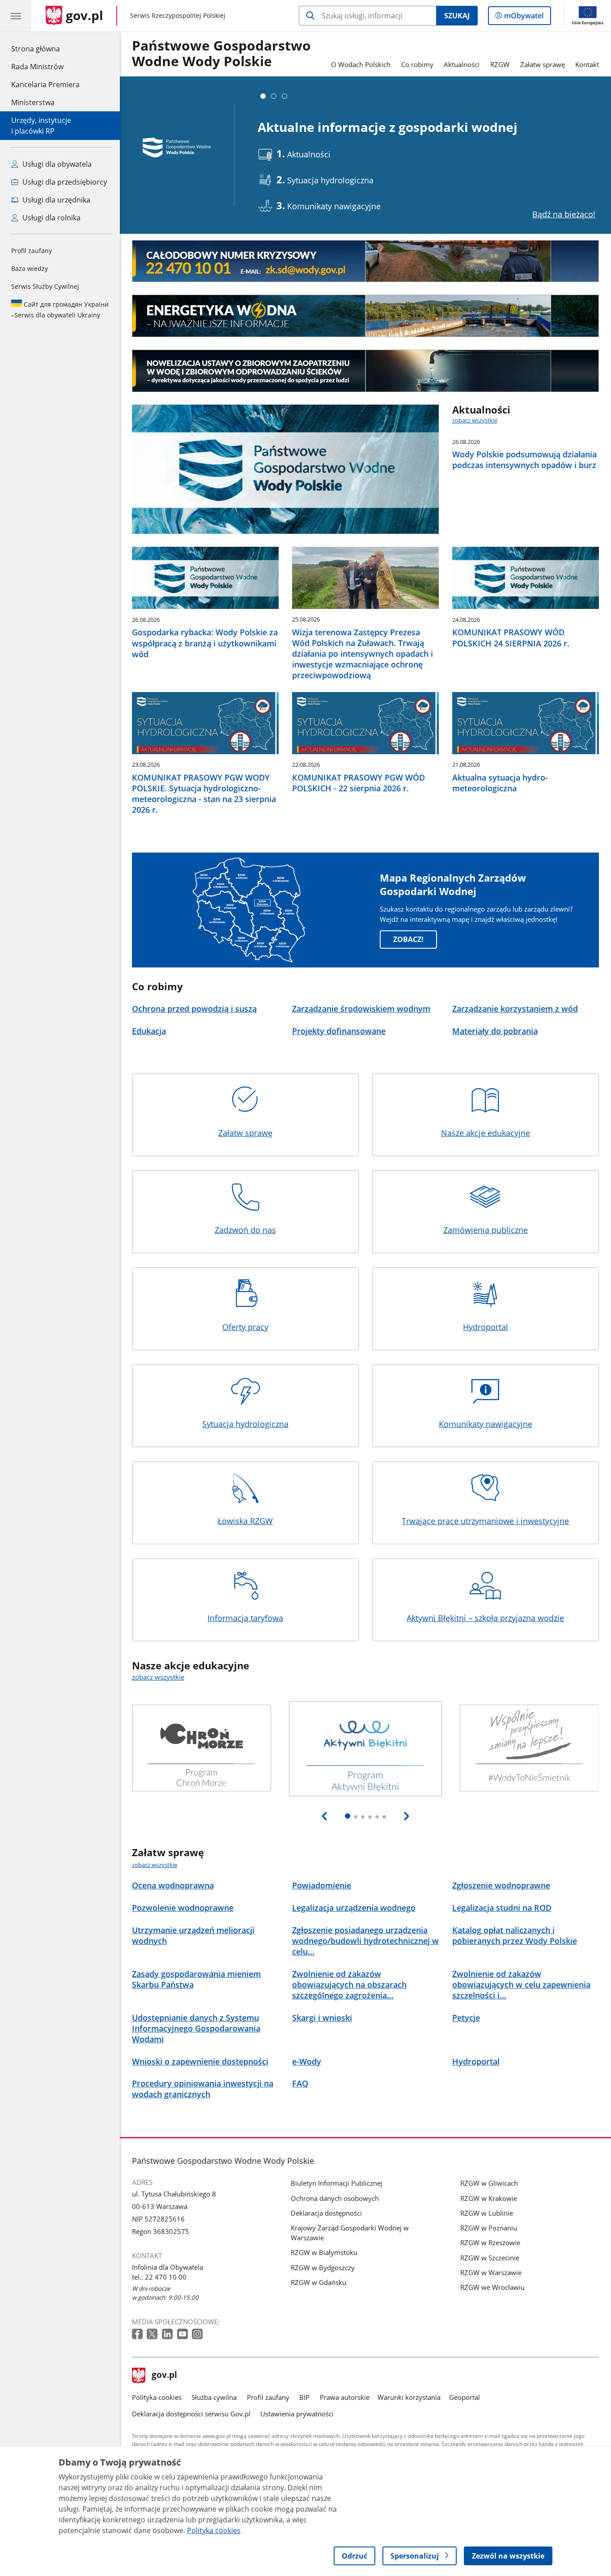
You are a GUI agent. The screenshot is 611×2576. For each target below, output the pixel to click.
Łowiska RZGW (245, 1521)
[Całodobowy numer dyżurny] (365, 261)
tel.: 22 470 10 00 (159, 2277)
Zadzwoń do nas (245, 1230)
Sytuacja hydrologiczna (245, 1424)
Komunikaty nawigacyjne (486, 1424)
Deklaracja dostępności (326, 2213)
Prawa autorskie (345, 2397)
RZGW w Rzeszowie (490, 2242)
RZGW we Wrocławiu (492, 2287)
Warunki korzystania (409, 2397)
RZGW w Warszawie (491, 2272)
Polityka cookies (157, 2397)
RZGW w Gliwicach (489, 2183)
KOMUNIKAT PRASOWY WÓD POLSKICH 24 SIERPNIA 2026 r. (511, 638)
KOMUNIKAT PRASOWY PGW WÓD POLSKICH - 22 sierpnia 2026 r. (359, 783)
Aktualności (462, 64)
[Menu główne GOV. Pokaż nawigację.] (16, 16)
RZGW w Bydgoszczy (323, 2268)
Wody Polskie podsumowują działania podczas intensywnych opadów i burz (524, 460)
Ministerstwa (33, 102)
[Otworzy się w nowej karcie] (138, 2334)
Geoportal (465, 2397)
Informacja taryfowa (245, 1618)
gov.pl (164, 2376)
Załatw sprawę (543, 64)
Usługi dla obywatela (56, 164)
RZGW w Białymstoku (324, 2252)
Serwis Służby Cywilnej (45, 286)
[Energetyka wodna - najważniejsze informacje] (365, 316)
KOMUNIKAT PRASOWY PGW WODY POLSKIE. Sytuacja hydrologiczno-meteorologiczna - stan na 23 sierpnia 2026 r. (204, 794)
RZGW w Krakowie (489, 2198)
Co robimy (417, 64)
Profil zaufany (32, 251)
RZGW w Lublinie (487, 2213)
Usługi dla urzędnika (55, 200)
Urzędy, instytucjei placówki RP (41, 126)
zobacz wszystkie (475, 420)
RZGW (500, 64)
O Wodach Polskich (361, 64)
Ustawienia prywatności (297, 2414)
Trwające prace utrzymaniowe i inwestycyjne (485, 1521)
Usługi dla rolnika (51, 218)
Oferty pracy (245, 1327)
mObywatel (524, 18)
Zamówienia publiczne (486, 1230)
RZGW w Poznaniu (489, 2228)
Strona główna (45, 49)
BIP (304, 2397)
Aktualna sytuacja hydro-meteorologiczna (500, 783)
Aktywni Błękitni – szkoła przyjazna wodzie (485, 1618)
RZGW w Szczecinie (490, 2258)
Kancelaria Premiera (45, 84)
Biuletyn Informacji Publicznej (337, 2183)
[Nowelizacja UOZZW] (365, 371)
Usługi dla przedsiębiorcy (64, 182)
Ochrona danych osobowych (335, 2198)
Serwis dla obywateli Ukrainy (60, 310)
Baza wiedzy (30, 268)
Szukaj (457, 16)
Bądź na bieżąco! (564, 214)
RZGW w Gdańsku (318, 2282)
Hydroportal (486, 1327)
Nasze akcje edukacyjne (486, 1133)
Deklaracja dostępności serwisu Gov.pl (191, 2414)
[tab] (263, 96)
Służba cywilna (214, 2397)
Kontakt (587, 64)
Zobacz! (408, 939)
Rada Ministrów (37, 67)
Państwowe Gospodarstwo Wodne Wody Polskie (221, 54)
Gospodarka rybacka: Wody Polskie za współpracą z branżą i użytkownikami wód (205, 643)
